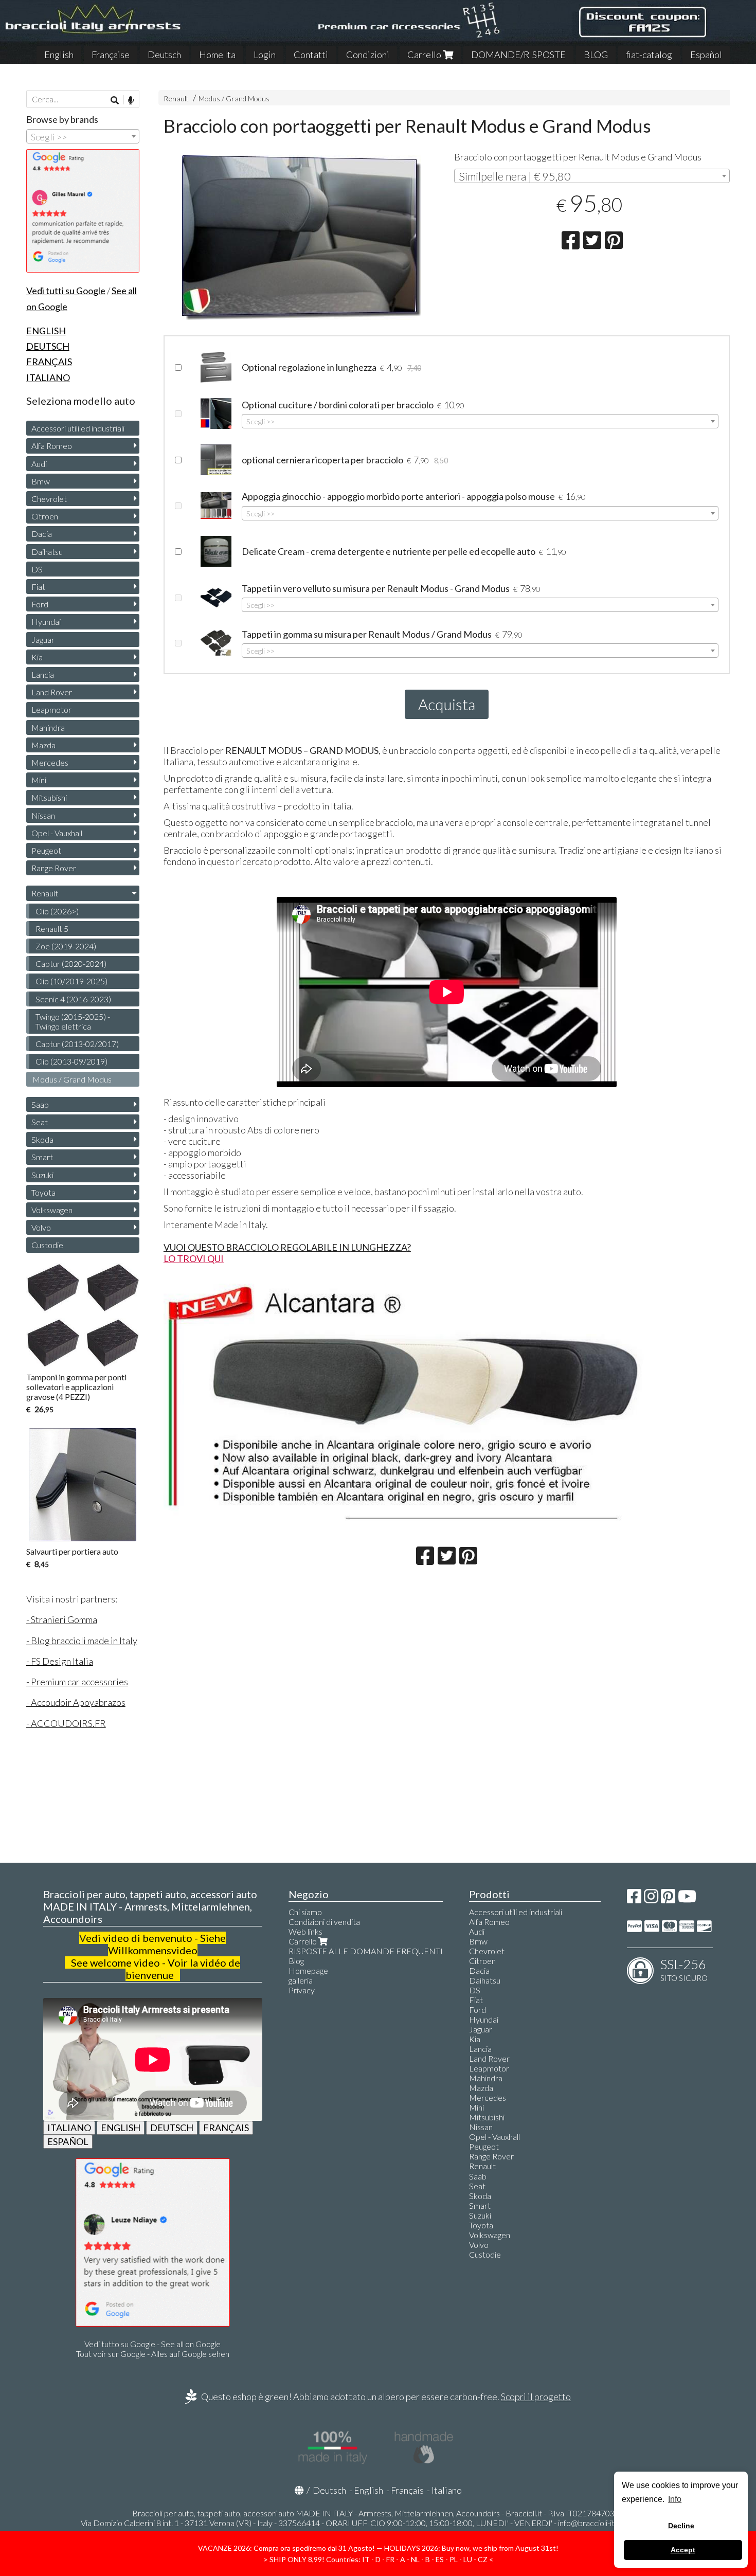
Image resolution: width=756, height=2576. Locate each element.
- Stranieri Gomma (62, 1619)
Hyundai (46, 622)
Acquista (447, 704)
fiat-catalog (649, 55)
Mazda (43, 745)
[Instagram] (651, 1899)
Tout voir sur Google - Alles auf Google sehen (153, 2354)
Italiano (447, 2490)
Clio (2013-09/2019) (71, 1061)
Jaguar (43, 640)
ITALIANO (69, 2128)
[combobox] (592, 176)
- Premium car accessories (77, 1682)
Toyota (43, 1192)
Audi (39, 464)
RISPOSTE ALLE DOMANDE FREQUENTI (366, 1951)
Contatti (311, 55)
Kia (37, 657)
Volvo (41, 1227)
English (59, 55)
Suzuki (42, 1175)
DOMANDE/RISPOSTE (518, 55)
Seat (40, 1122)
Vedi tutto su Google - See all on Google (152, 2344)
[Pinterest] (668, 1899)
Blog (296, 1961)
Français (407, 2490)
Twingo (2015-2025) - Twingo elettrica (73, 1021)
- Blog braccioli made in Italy (82, 1641)
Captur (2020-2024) (71, 963)
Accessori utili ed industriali (78, 428)
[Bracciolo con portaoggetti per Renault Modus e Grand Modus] (302, 238)
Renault (176, 98)
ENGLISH (121, 2128)
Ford (40, 604)
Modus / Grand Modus (234, 98)
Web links (305, 1931)
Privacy (302, 1990)
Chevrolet (49, 499)
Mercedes (50, 762)
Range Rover (54, 868)
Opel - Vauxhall (57, 833)
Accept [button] (683, 2550)
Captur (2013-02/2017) (77, 1044)
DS (37, 569)
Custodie (47, 1245)
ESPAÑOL (68, 2141)
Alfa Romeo (52, 446)
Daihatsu (47, 552)
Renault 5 (52, 929)
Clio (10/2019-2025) (71, 981)
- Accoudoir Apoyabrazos (76, 1702)
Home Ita (217, 55)
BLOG (596, 55)
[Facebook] (634, 1899)
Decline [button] (681, 2526)
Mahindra (48, 727)
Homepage (308, 1970)
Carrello (425, 55)
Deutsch (164, 55)
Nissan (43, 815)
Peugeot (46, 850)
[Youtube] (687, 1899)
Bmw (41, 481)
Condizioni (368, 55)
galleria (301, 1980)
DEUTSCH (172, 2128)
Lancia (43, 674)
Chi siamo (305, 1912)
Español (706, 55)
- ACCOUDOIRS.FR (66, 1723)
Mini (39, 780)
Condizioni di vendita (324, 1922)
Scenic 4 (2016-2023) (73, 999)
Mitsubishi (49, 797)
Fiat (38, 587)
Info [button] (675, 2499)
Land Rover (52, 692)
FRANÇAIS (226, 2128)
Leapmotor (51, 709)
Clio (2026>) (57, 911)
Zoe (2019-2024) (66, 946)
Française (111, 55)
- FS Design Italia (60, 1661)
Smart (42, 1157)
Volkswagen (52, 1210)
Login (265, 55)
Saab (40, 1104)
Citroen (45, 516)
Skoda (42, 1139)
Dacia (42, 534)
